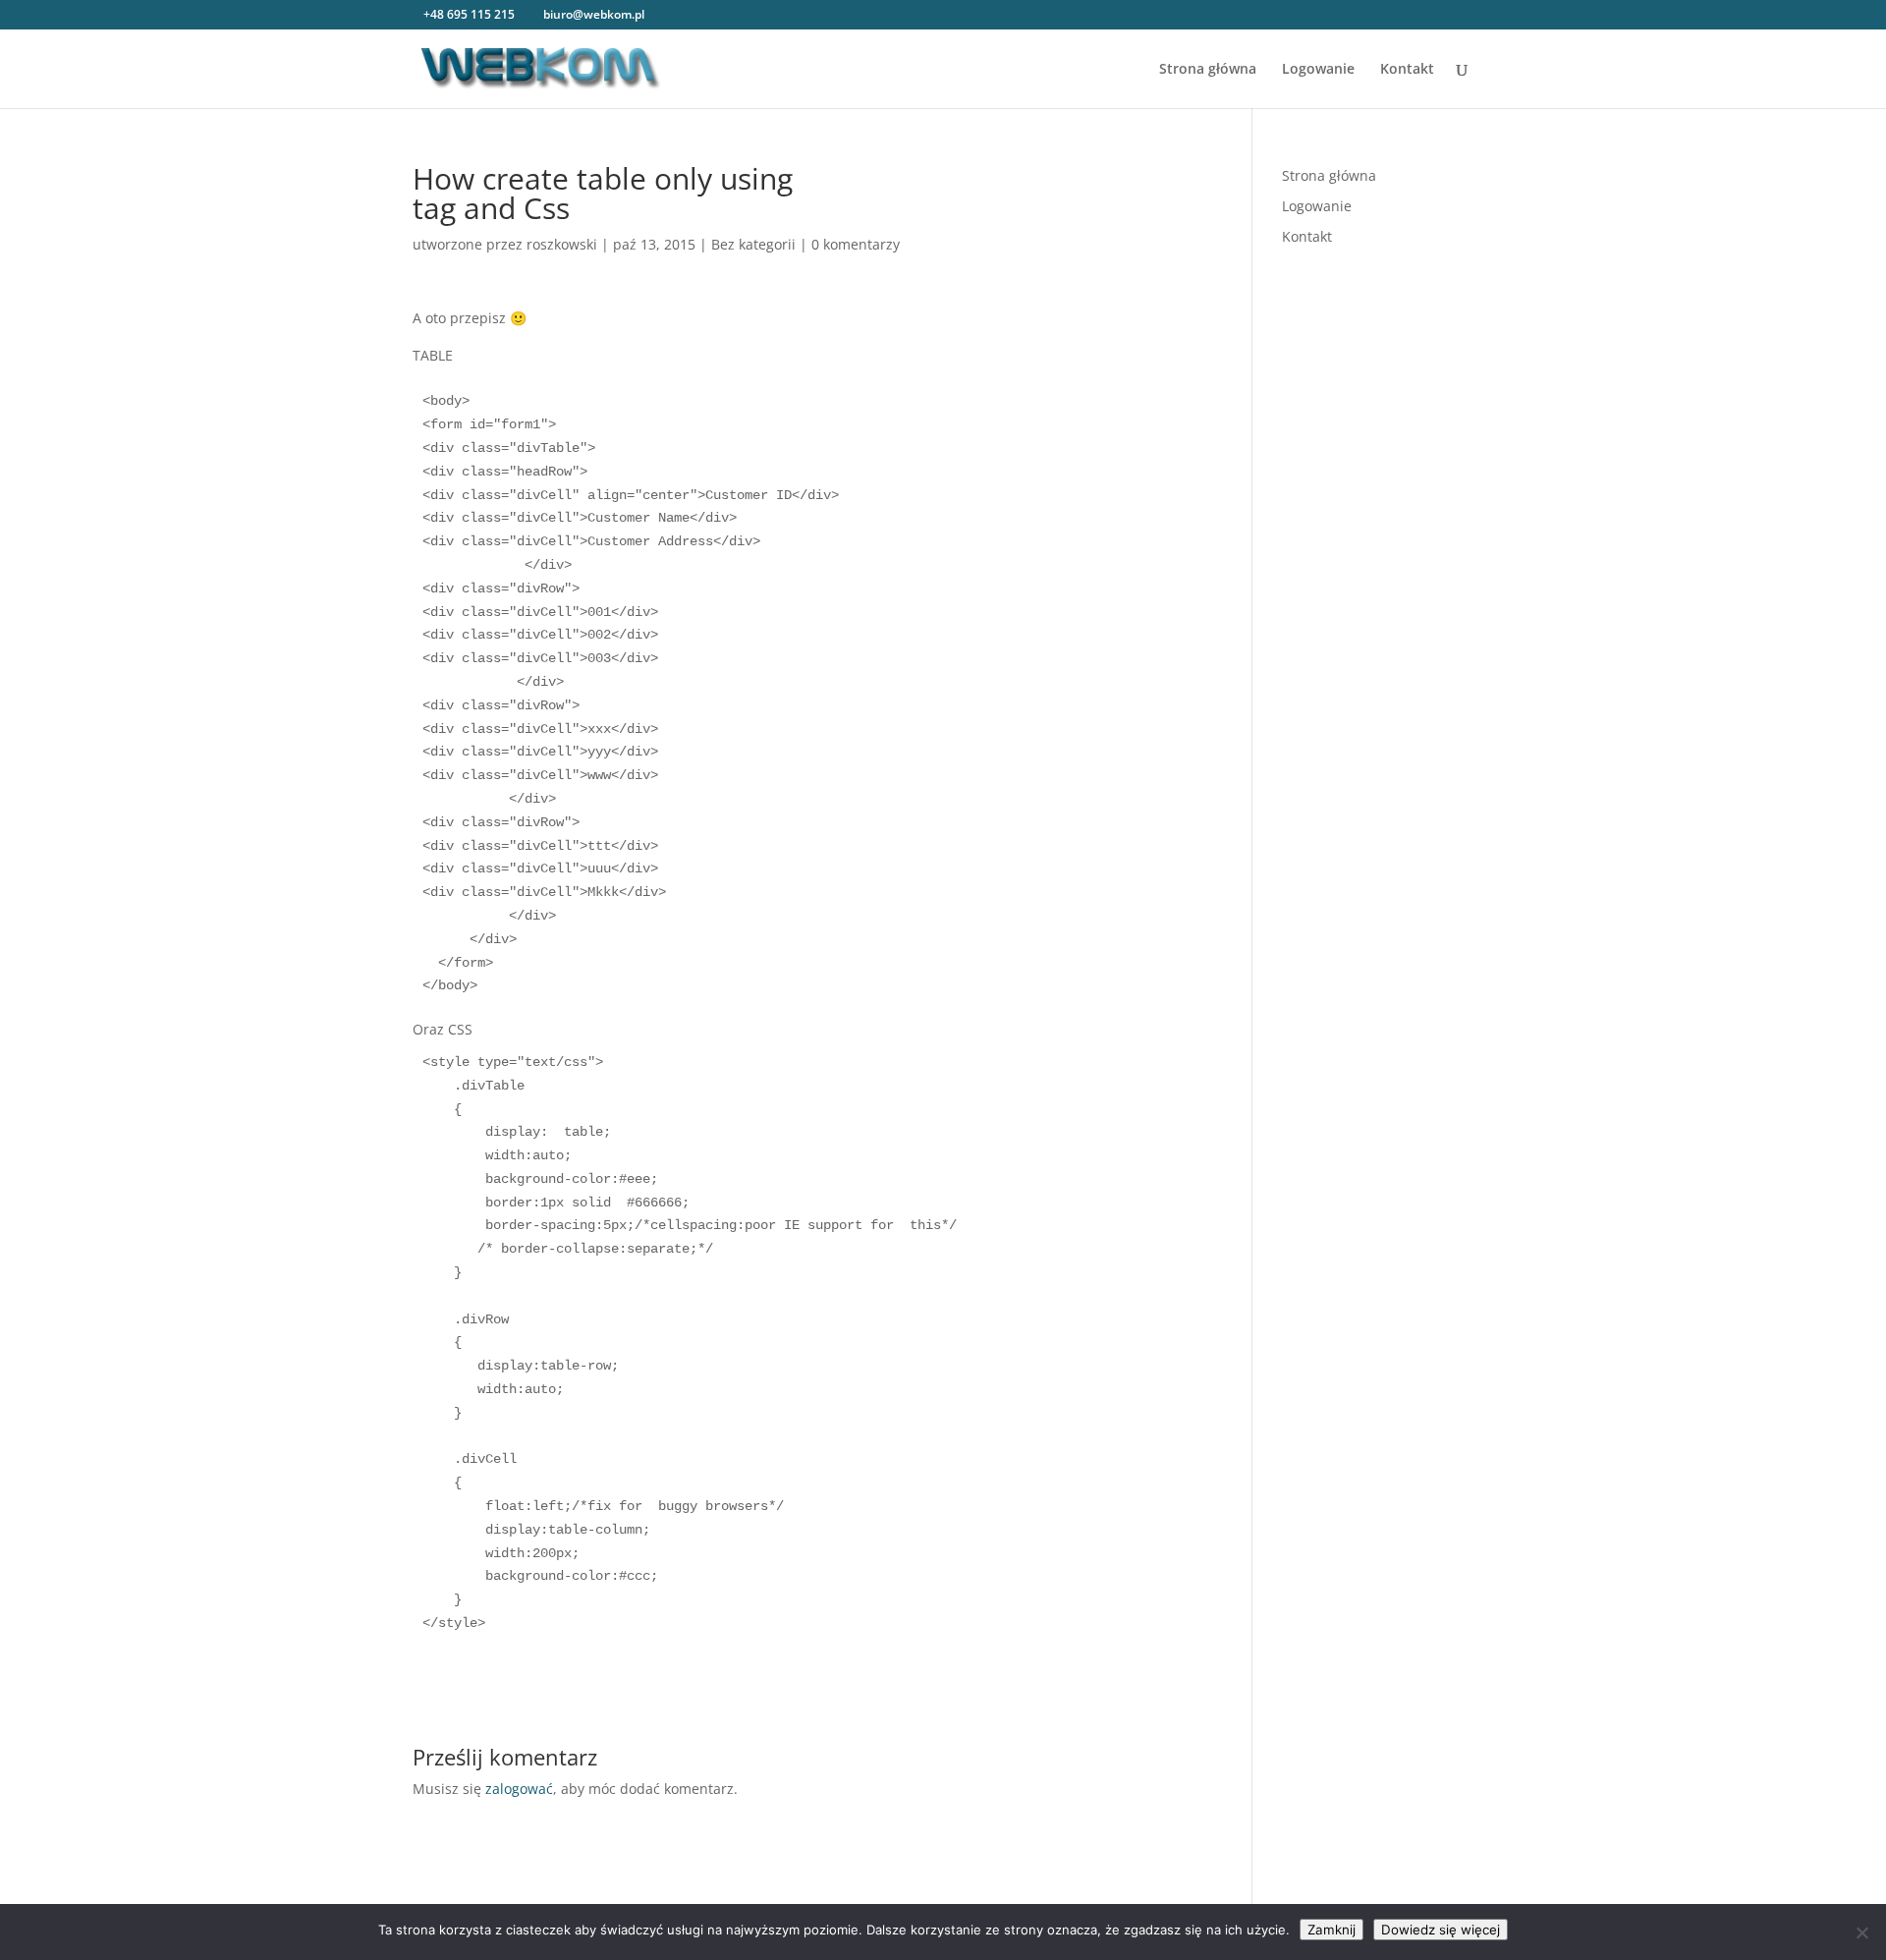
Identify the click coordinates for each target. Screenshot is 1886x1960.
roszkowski (562, 244)
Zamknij (1331, 1930)
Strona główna (1208, 70)
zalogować (519, 1789)
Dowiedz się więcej (1441, 1930)
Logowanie (1318, 70)
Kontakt (1407, 70)
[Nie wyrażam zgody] (1861, 1932)
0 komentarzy (856, 244)
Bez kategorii (753, 244)
